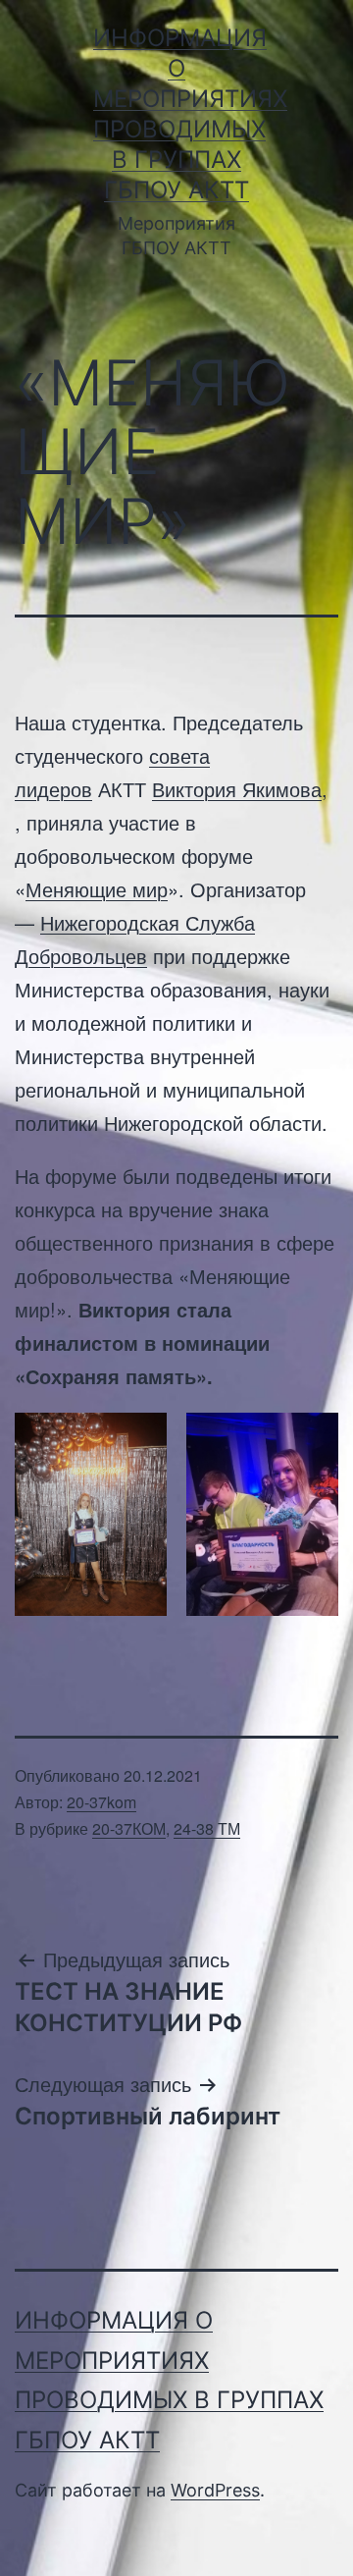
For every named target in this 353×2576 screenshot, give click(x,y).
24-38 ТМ (207, 1828)
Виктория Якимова (237, 789)
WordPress (215, 2490)
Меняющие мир (97, 889)
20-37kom (101, 1802)
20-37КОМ (129, 1828)
